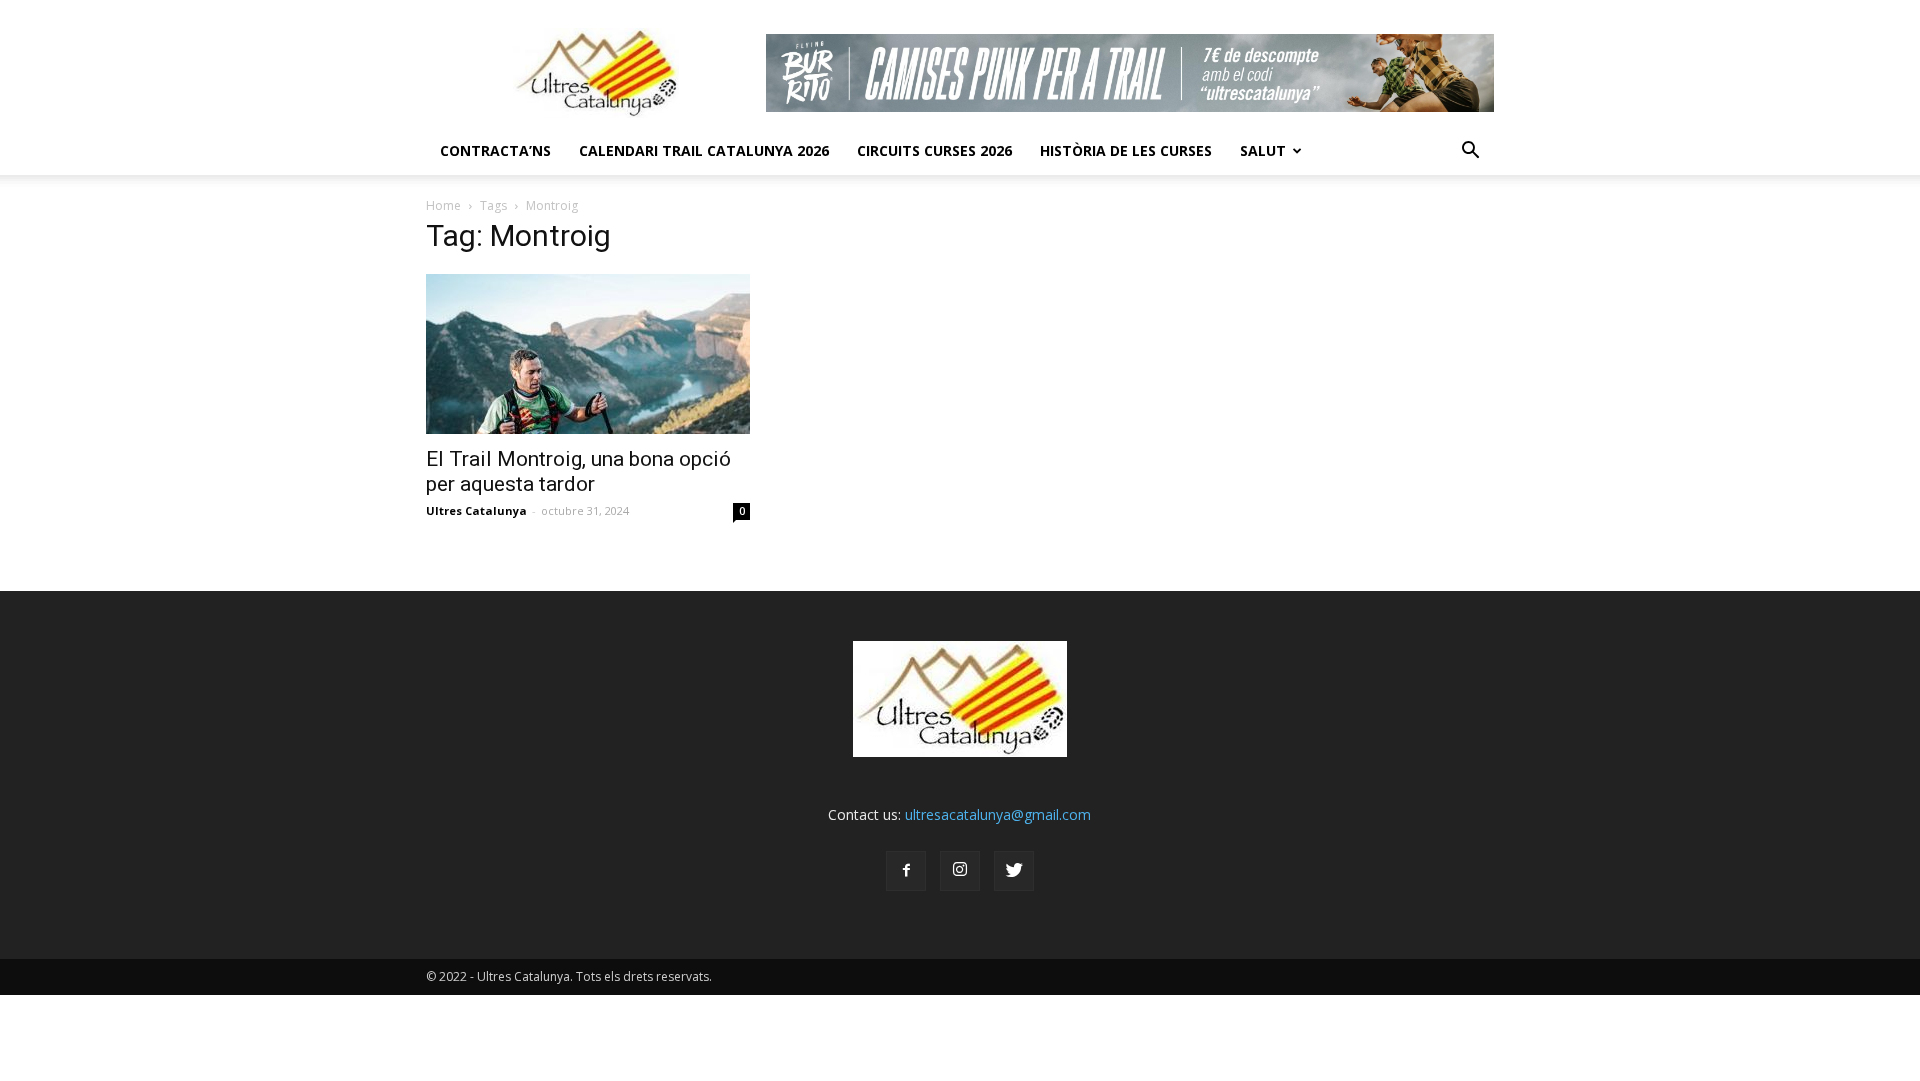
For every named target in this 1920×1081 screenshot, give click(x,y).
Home (443, 205)
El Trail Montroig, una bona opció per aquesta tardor (578, 471)
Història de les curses (1126, 150)
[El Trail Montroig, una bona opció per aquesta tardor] (588, 354)
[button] (1470, 151)
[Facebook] (906, 871)
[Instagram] (960, 871)
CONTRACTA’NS (495, 150)
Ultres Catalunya (476, 510)
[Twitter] (1014, 871)
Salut (1263, 150)
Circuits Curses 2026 (934, 150)
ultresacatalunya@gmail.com (998, 814)
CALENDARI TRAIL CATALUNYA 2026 (704, 150)
